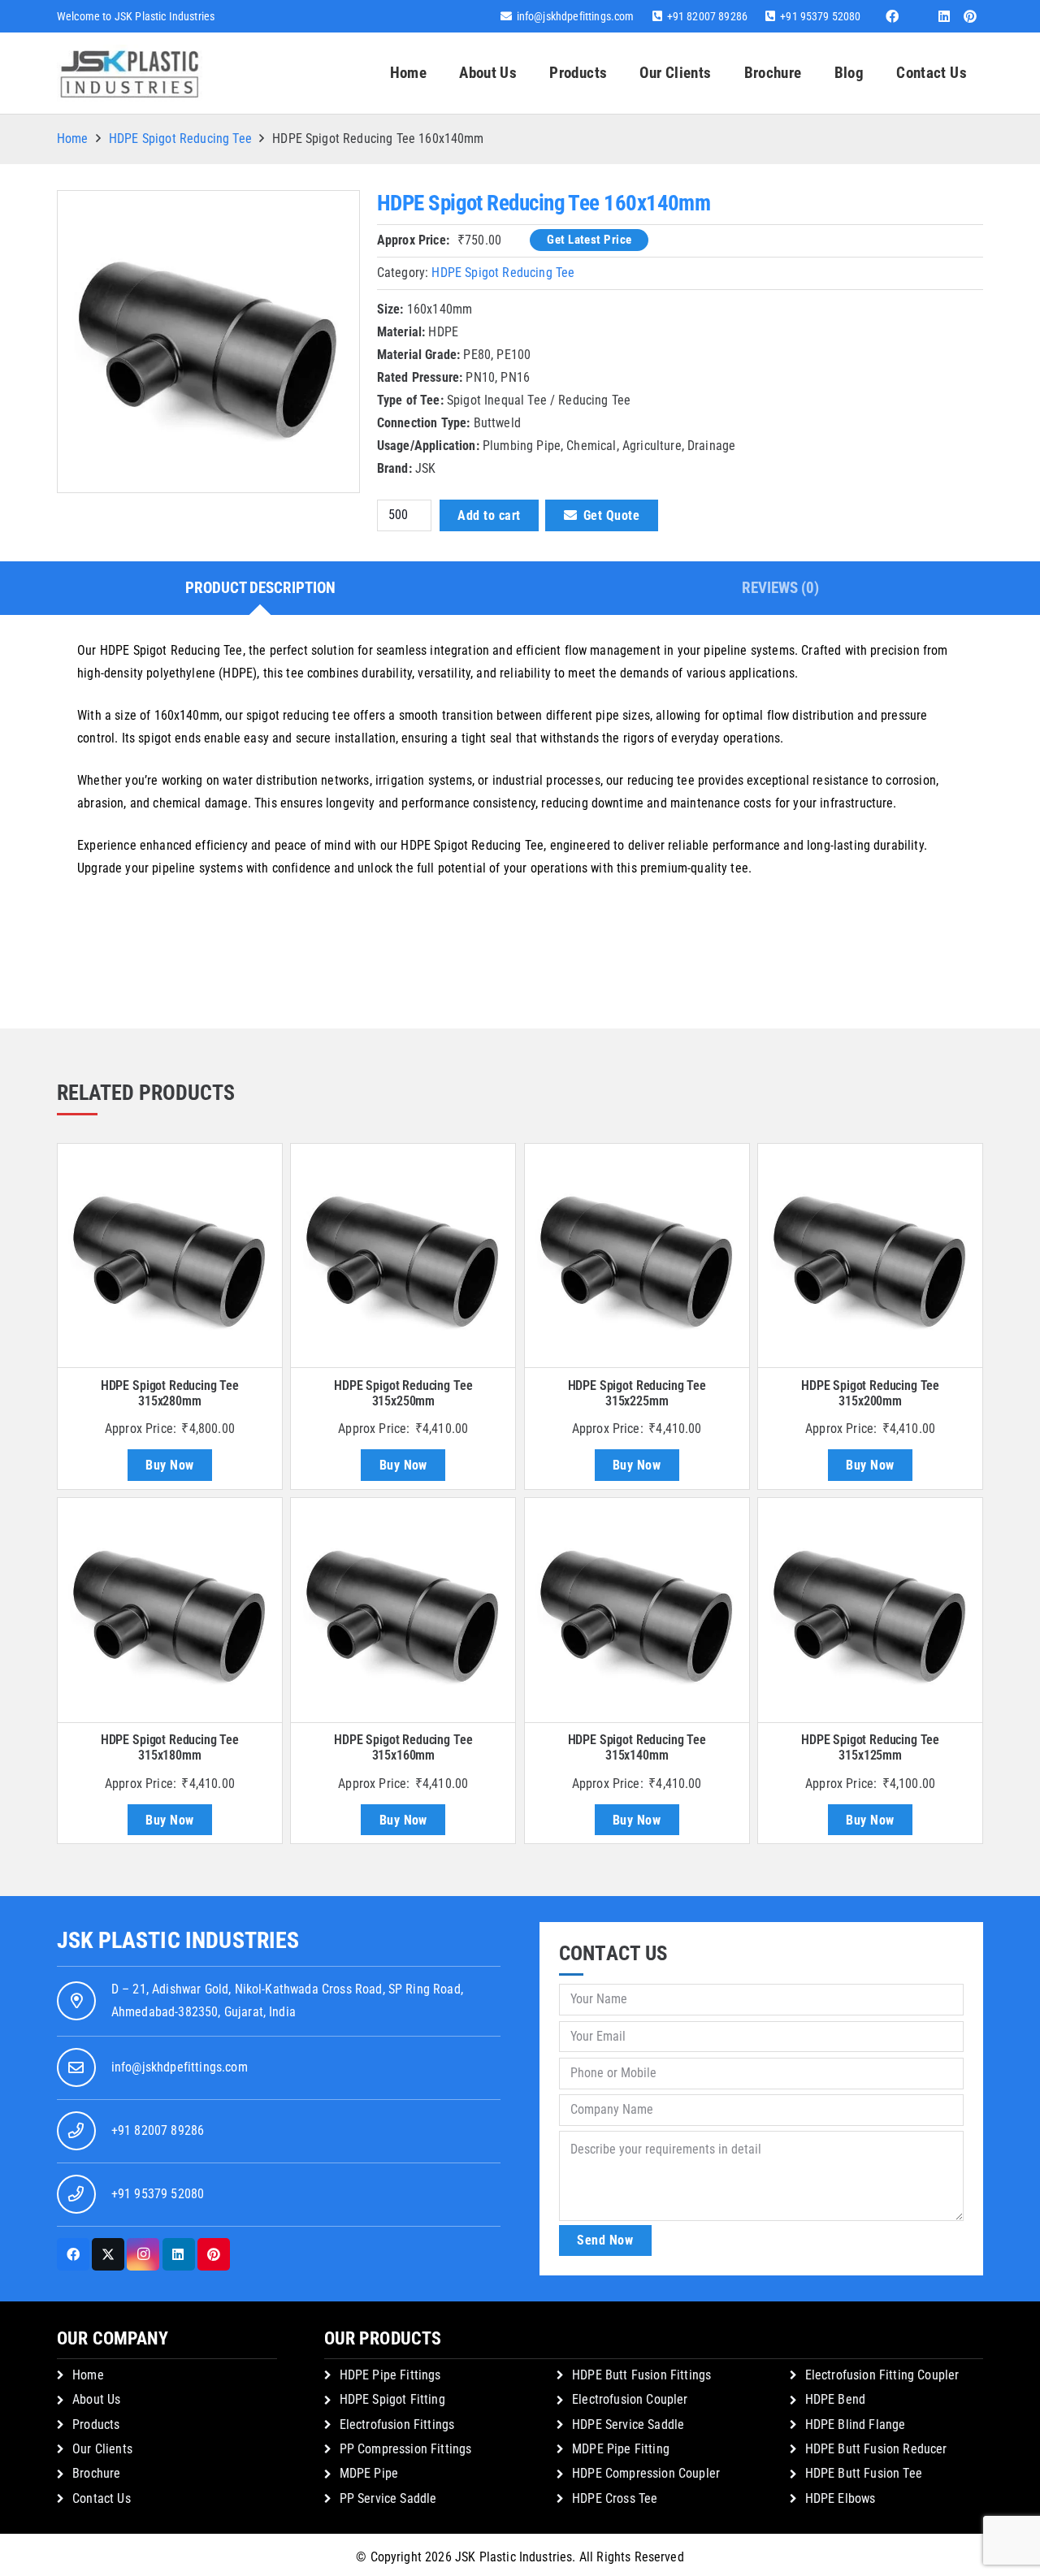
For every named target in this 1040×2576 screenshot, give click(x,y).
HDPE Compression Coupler (646, 2473)
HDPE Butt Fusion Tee (864, 2473)
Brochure (96, 2473)
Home (73, 139)
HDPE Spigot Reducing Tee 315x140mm (637, 1747)
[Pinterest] (970, 16)
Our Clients (102, 2449)
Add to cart (489, 515)
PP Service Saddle (388, 2498)
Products (96, 2424)
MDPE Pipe (369, 2473)
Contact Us (102, 2498)
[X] (108, 2254)
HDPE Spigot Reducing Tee (180, 139)
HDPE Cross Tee (615, 2498)
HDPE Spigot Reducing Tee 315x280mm (170, 1393)
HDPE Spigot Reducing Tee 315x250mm (403, 1393)
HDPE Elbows (841, 2498)
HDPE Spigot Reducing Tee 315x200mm (870, 1393)
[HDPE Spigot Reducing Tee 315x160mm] (403, 1610)
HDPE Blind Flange (856, 2424)
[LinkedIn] (944, 16)
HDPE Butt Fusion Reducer (876, 2449)
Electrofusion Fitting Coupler (882, 2375)
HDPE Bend (835, 2399)
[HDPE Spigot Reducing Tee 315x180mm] (170, 1610)
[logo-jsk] (130, 73)
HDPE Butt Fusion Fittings (641, 2375)
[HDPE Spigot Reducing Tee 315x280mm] (170, 1256)
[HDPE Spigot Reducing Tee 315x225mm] (637, 1256)
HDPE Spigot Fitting (392, 2399)
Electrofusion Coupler (630, 2399)
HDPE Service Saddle (628, 2424)
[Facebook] (892, 16)
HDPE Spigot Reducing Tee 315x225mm (637, 1393)
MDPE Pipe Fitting (621, 2449)
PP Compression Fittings (406, 2449)
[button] (617, 73)
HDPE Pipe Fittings (390, 2375)
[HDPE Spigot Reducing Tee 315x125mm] (870, 1610)
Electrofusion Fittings (397, 2424)
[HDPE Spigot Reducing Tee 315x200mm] (870, 1256)
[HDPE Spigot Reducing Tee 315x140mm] (637, 1610)
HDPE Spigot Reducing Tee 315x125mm (870, 1747)
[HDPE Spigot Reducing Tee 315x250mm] (403, 1256)
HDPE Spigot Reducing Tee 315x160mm (403, 1747)
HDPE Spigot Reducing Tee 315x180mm (170, 1747)
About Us (96, 2399)
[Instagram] (143, 2254)
